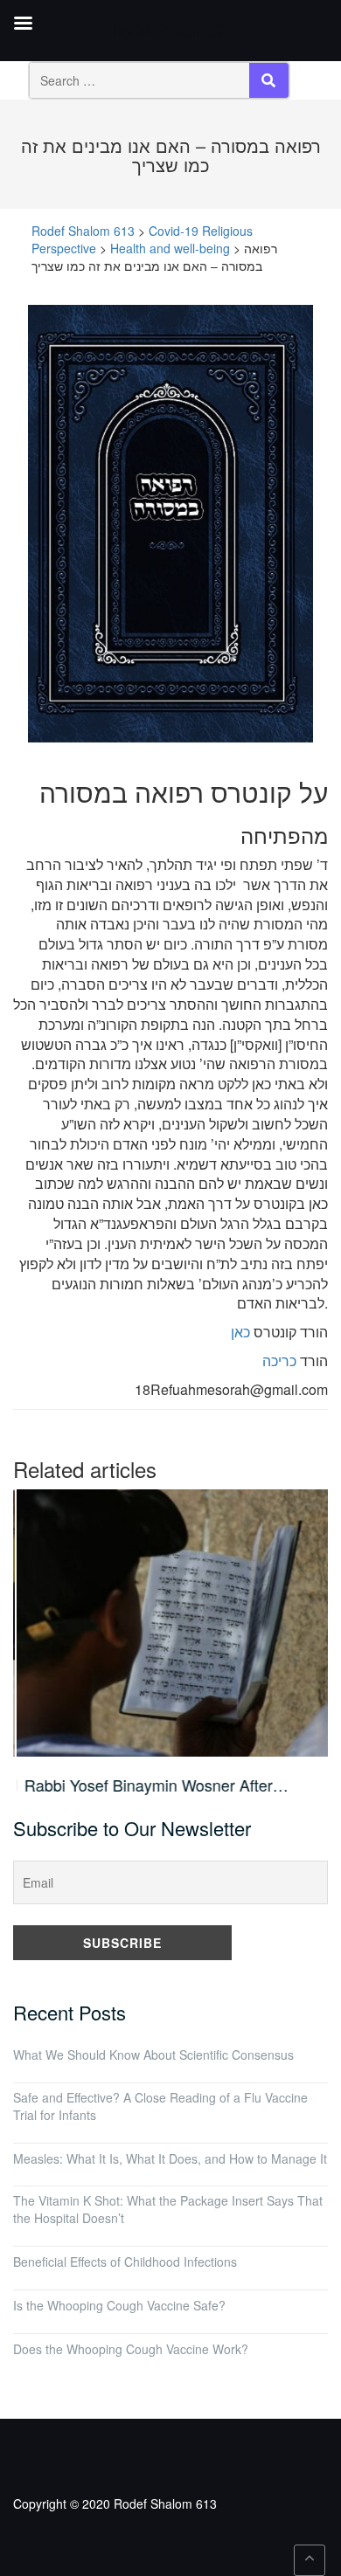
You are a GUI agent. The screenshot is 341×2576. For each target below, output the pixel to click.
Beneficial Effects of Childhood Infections (125, 2262)
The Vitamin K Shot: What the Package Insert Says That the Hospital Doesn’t (168, 2209)
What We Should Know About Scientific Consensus (153, 2055)
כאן (240, 1332)
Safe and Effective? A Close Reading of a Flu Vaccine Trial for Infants (160, 2106)
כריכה (279, 1361)
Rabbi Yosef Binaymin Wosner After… (153, 1785)
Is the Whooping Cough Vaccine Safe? (119, 2305)
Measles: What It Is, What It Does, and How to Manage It (170, 2158)
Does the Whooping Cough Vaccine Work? (131, 2349)
